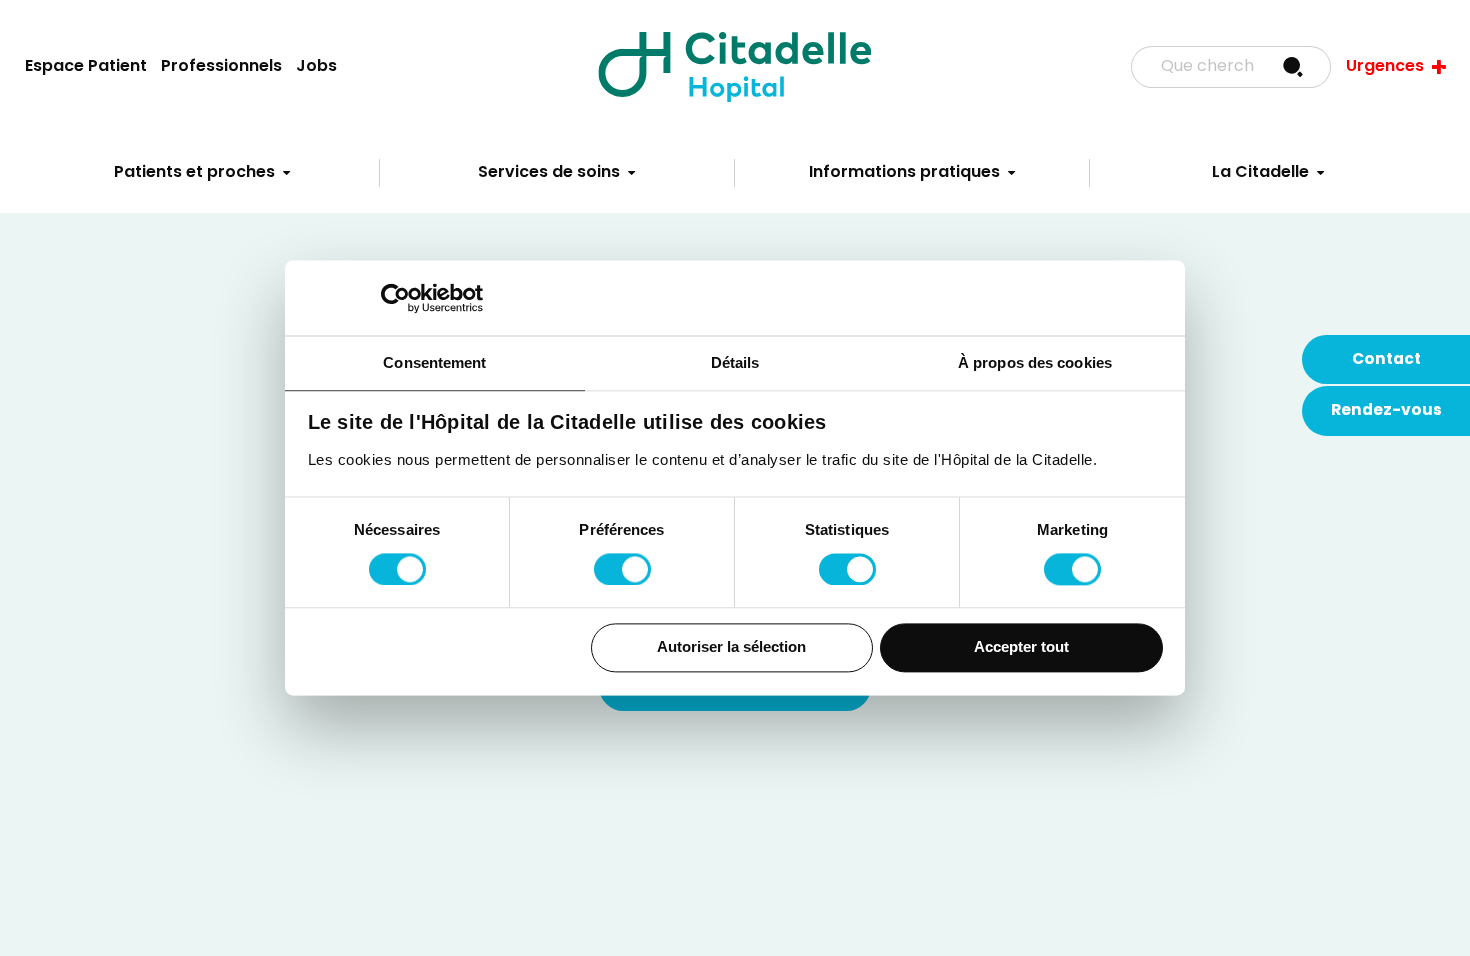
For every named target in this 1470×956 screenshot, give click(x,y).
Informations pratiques (904, 173)
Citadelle (734, 67)
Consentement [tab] (434, 362)
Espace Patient (86, 67)
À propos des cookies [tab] (1035, 362)
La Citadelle (1260, 173)
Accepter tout (1021, 647)
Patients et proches (194, 173)
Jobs (316, 67)
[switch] (622, 569)
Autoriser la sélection (731, 647)
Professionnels (221, 67)
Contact (1386, 360)
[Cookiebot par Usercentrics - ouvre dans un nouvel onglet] (395, 298)
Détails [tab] (735, 362)
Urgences (1385, 67)
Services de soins (549, 173)
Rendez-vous (1386, 411)
